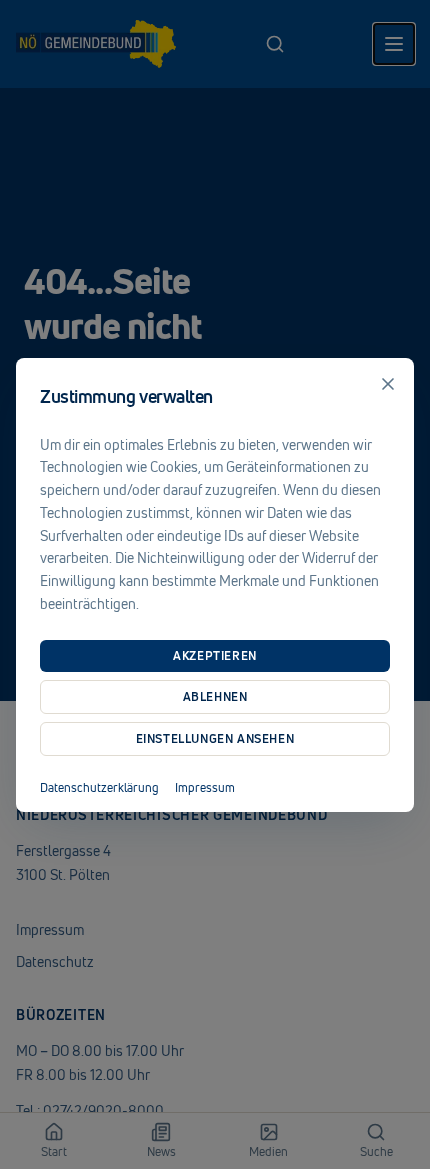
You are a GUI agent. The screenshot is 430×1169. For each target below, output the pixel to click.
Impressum (205, 788)
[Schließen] (388, 384)
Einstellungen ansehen (215, 738)
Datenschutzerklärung (99, 788)
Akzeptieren (215, 655)
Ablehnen (215, 696)
